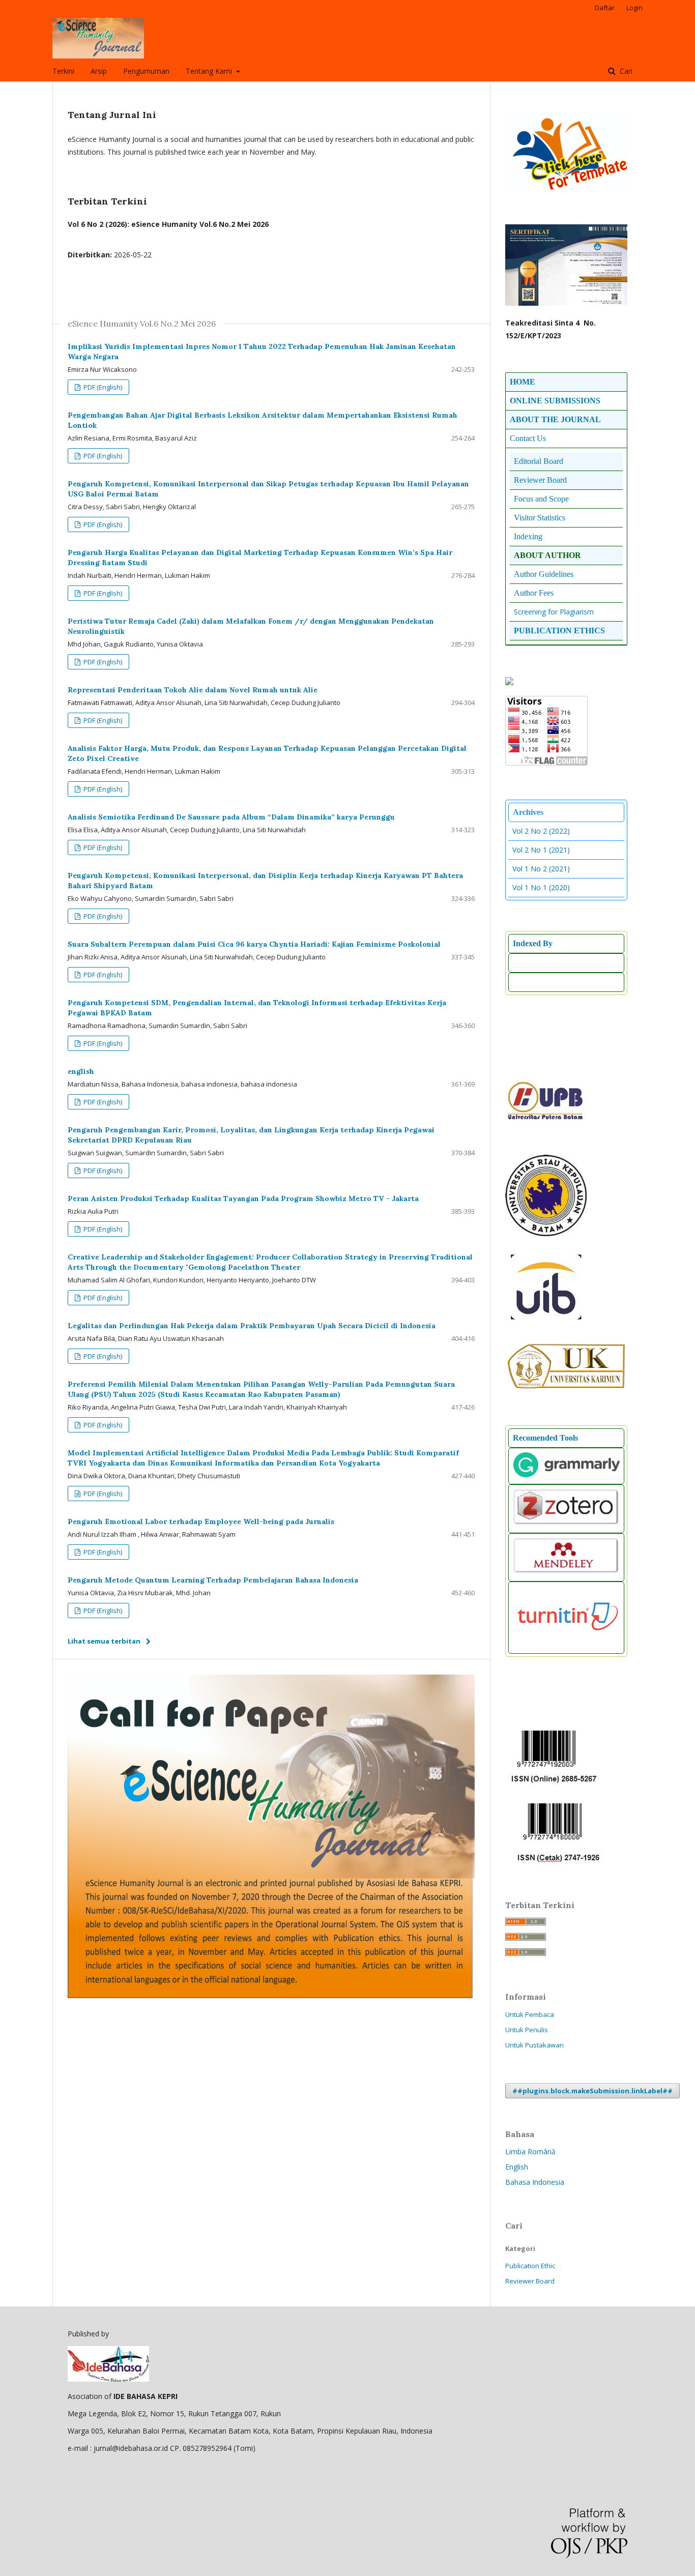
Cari (625, 71)
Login (634, 8)
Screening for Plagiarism (554, 612)
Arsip (99, 71)
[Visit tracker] (509, 682)
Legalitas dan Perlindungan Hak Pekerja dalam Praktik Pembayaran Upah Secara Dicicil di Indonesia (252, 1326)
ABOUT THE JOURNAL (555, 419)
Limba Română (530, 2151)
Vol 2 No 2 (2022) (541, 831)
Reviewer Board (530, 2281)
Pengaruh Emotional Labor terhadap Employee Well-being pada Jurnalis (201, 1521)
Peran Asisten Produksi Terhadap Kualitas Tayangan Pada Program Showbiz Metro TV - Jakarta (243, 1198)
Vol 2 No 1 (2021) (541, 850)
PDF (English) (102, 387)
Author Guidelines (544, 574)
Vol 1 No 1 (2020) (541, 887)
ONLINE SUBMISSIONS (555, 401)
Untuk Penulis (527, 2030)
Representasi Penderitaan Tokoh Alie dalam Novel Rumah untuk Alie (193, 690)
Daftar (605, 8)
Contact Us (528, 438)
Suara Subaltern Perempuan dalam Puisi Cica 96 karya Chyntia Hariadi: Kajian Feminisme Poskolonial (254, 944)
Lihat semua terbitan (104, 1641)
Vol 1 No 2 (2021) (541, 869)
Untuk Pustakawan (534, 2045)
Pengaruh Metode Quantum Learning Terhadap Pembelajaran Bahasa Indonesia (213, 1580)
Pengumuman (146, 71)
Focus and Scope (541, 499)
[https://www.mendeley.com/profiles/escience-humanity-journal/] (566, 1572)
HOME (523, 382)
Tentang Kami (210, 71)
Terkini (63, 71)
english (81, 1071)
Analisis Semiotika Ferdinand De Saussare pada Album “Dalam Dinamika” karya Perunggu (231, 817)
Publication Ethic (530, 2266)
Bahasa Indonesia (535, 2182)
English (517, 2167)
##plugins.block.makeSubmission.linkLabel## (592, 2091)
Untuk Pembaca (530, 2014)
